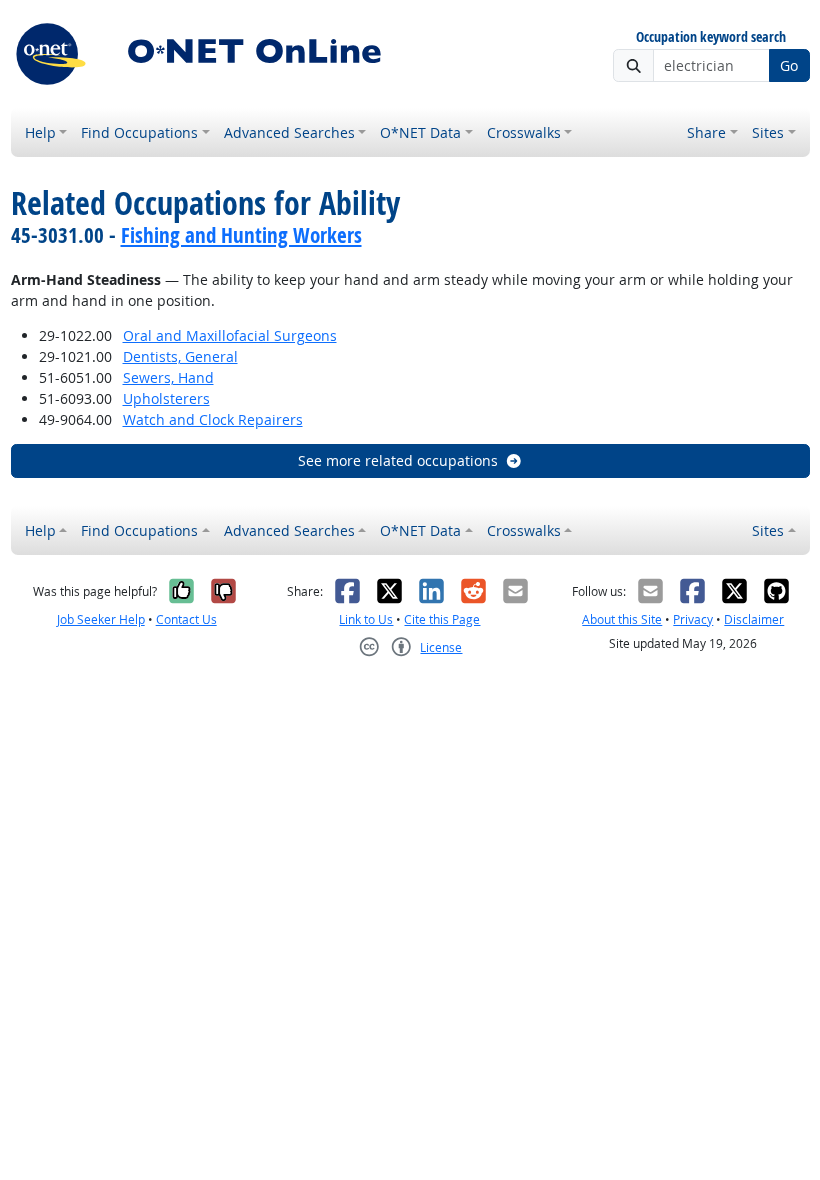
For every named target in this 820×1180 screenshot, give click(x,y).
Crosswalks (524, 132)
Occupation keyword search (711, 37)
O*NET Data (420, 132)
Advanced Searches (289, 132)
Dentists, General (180, 356)
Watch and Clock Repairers (213, 419)
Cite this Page (442, 619)
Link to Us (366, 619)
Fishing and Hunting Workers (241, 235)
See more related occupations (398, 460)
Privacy (693, 619)
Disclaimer (754, 619)
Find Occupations (139, 132)
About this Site (622, 619)
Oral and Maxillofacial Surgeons (230, 335)
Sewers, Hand (168, 377)
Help (40, 132)
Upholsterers (166, 398)
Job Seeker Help (101, 619)
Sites (768, 132)
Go (789, 65)
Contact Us (186, 619)
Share (706, 132)
